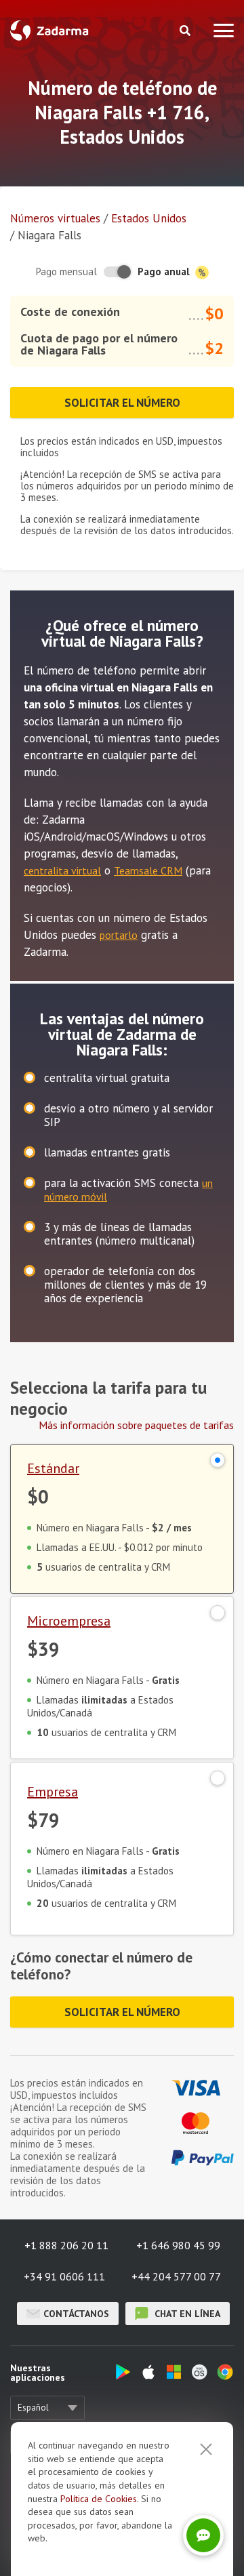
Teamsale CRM (148, 870)
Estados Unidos (149, 218)
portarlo (119, 935)
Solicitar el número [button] (122, 403)
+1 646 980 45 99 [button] (178, 2245)
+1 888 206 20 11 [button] (66, 2245)
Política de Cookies (99, 2499)
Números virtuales (55, 218)
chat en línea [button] (186, 2314)
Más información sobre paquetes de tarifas (136, 1425)
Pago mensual (66, 271)
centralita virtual (62, 870)
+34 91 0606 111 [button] (64, 2276)
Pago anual (165, 271)
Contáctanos (76, 2314)
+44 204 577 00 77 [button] (176, 2276)
